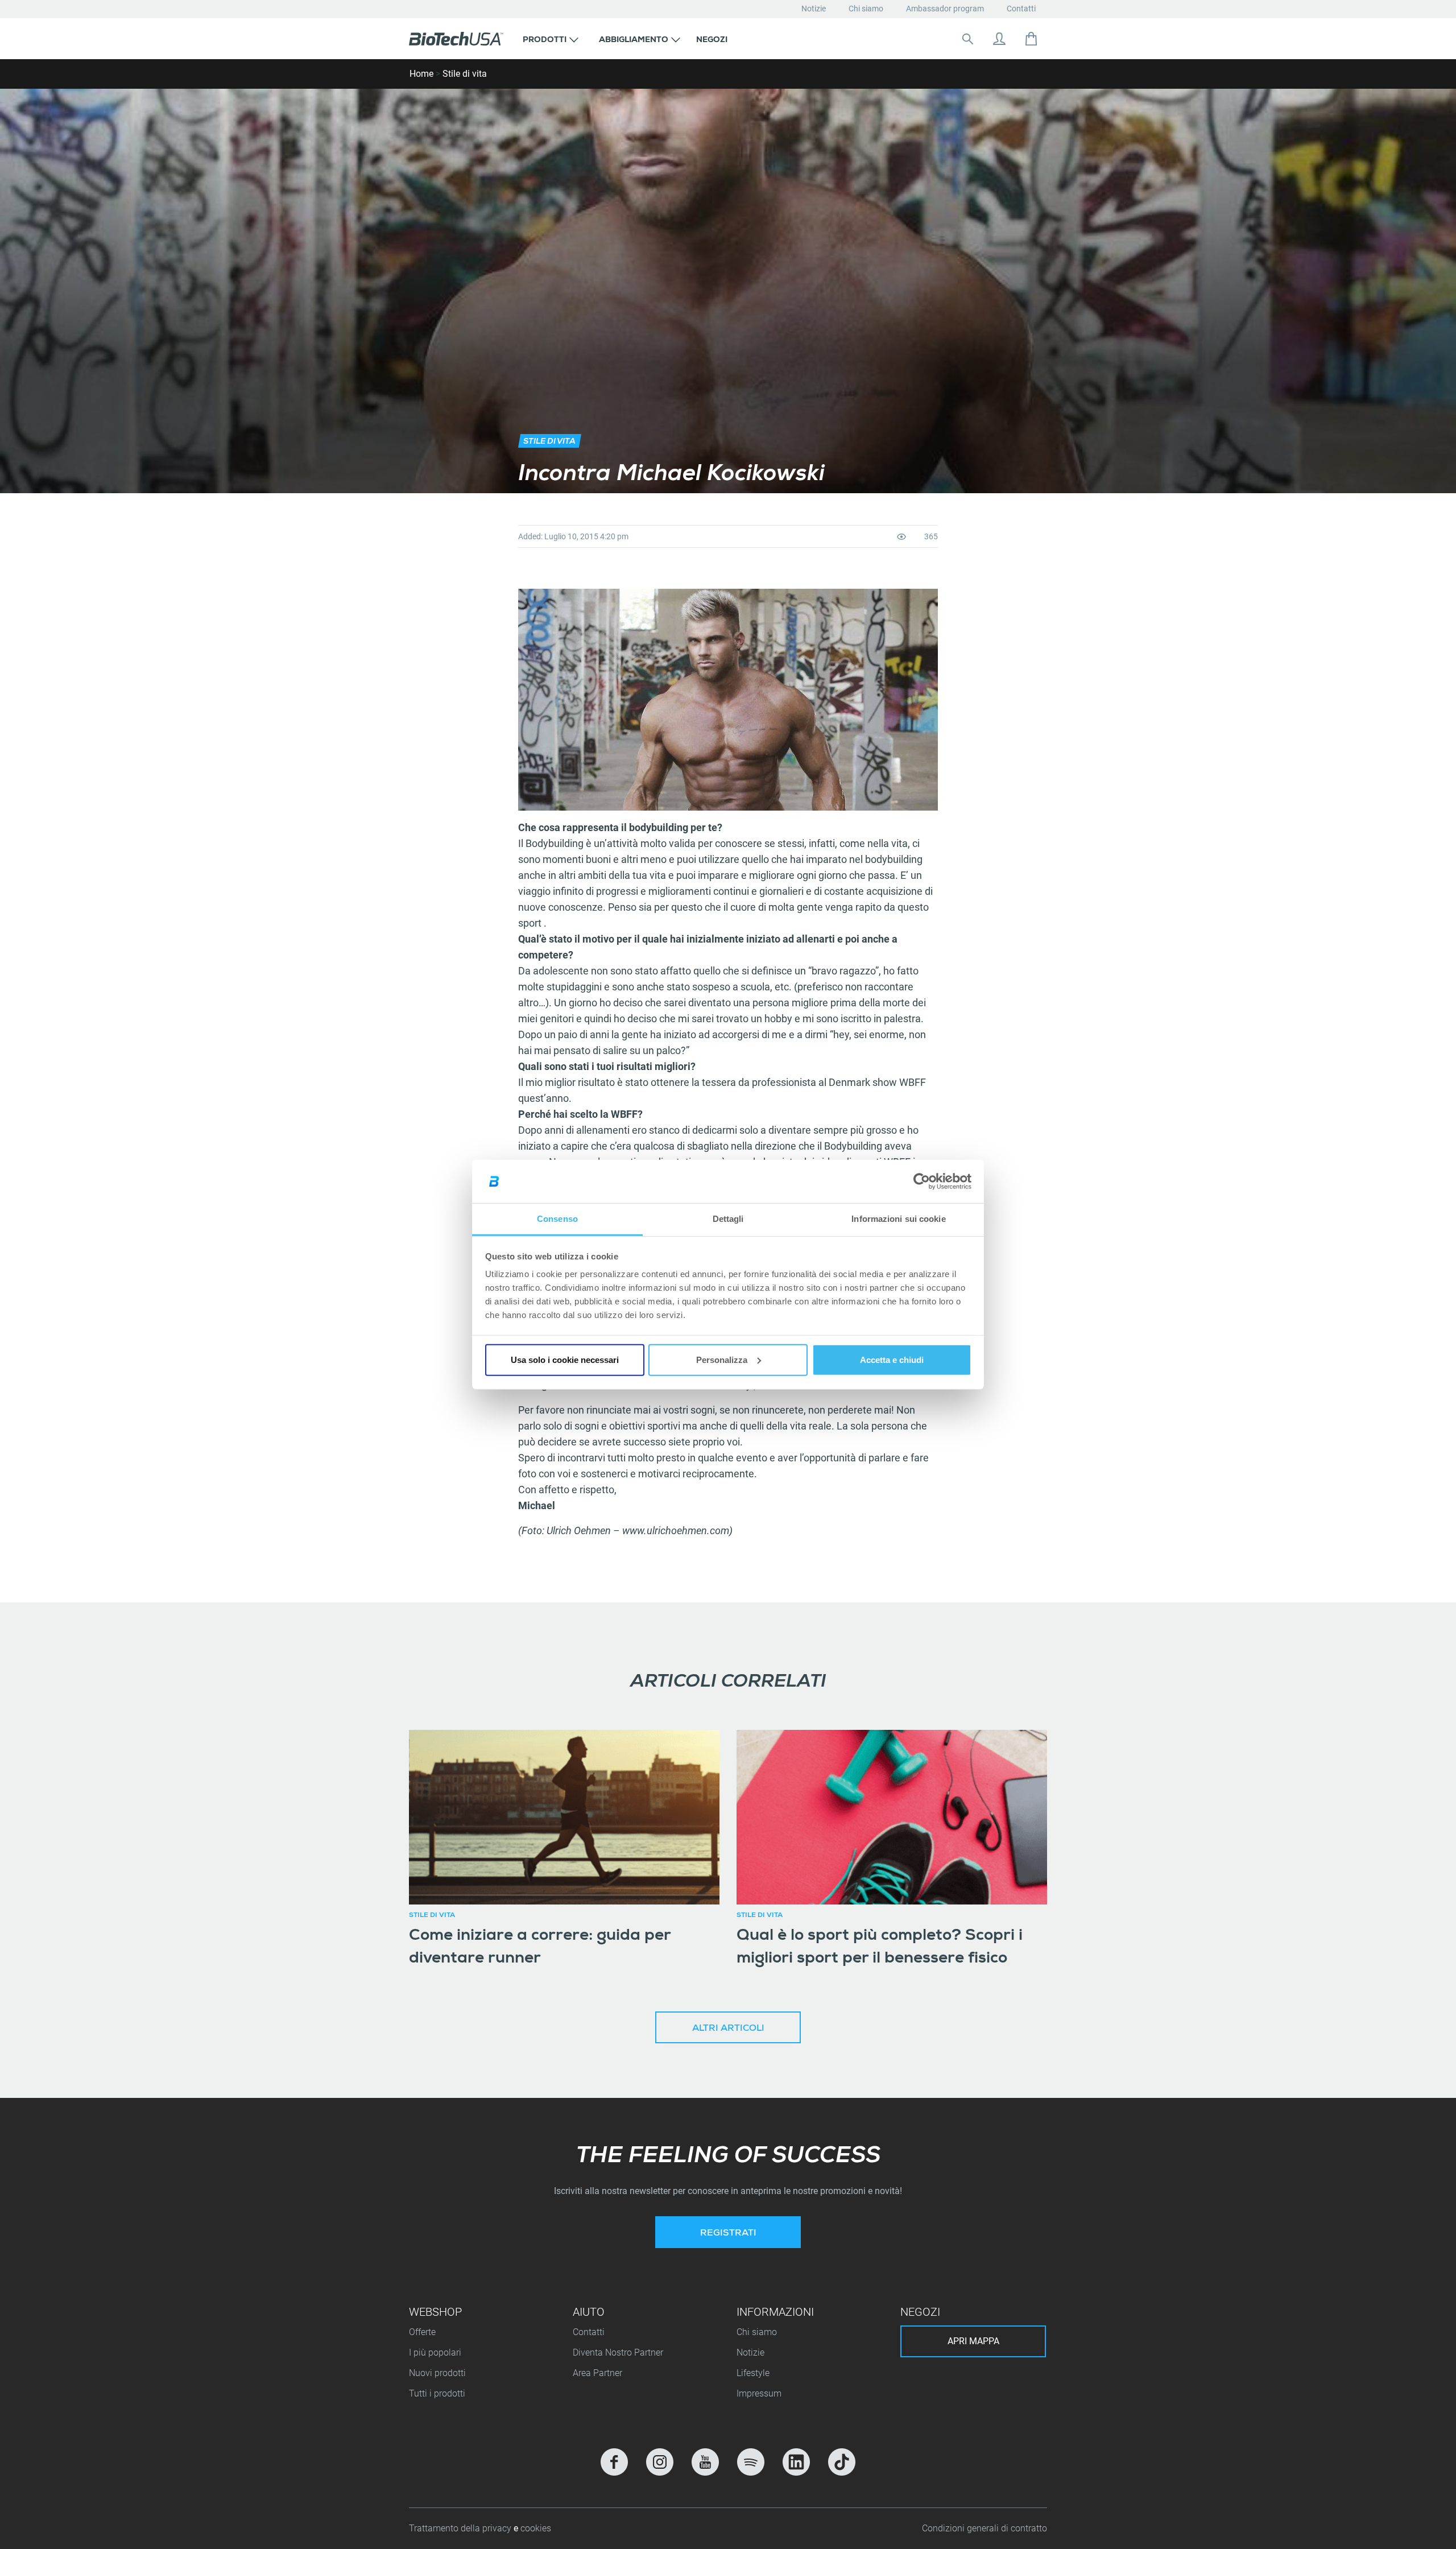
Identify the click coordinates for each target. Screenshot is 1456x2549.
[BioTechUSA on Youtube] (705, 2462)
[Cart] (1031, 39)
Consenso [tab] (557, 1219)
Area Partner (597, 2373)
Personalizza (722, 1360)
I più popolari (435, 2352)
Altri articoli (728, 2029)
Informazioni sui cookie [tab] (898, 1219)
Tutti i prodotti (437, 2393)
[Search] (967, 39)
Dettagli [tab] (728, 1219)
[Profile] (999, 39)
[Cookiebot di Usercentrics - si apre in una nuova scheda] (922, 1181)
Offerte (422, 2332)
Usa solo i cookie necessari (565, 1360)
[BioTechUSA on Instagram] (660, 2462)
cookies (536, 2528)
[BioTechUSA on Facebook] (614, 2462)
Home (421, 74)
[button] (551, 39)
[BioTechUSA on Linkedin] (796, 2462)
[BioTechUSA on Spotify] (751, 2462)
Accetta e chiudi (892, 1360)
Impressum (759, 2393)
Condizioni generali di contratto (985, 2528)
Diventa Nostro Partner (618, 2352)
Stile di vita (465, 74)
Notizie (814, 9)
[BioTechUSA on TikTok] (842, 2462)
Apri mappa (973, 2341)
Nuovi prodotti (437, 2373)
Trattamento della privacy (461, 2528)
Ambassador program (945, 9)
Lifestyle (753, 2373)
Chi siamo (866, 9)
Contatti (1021, 9)
